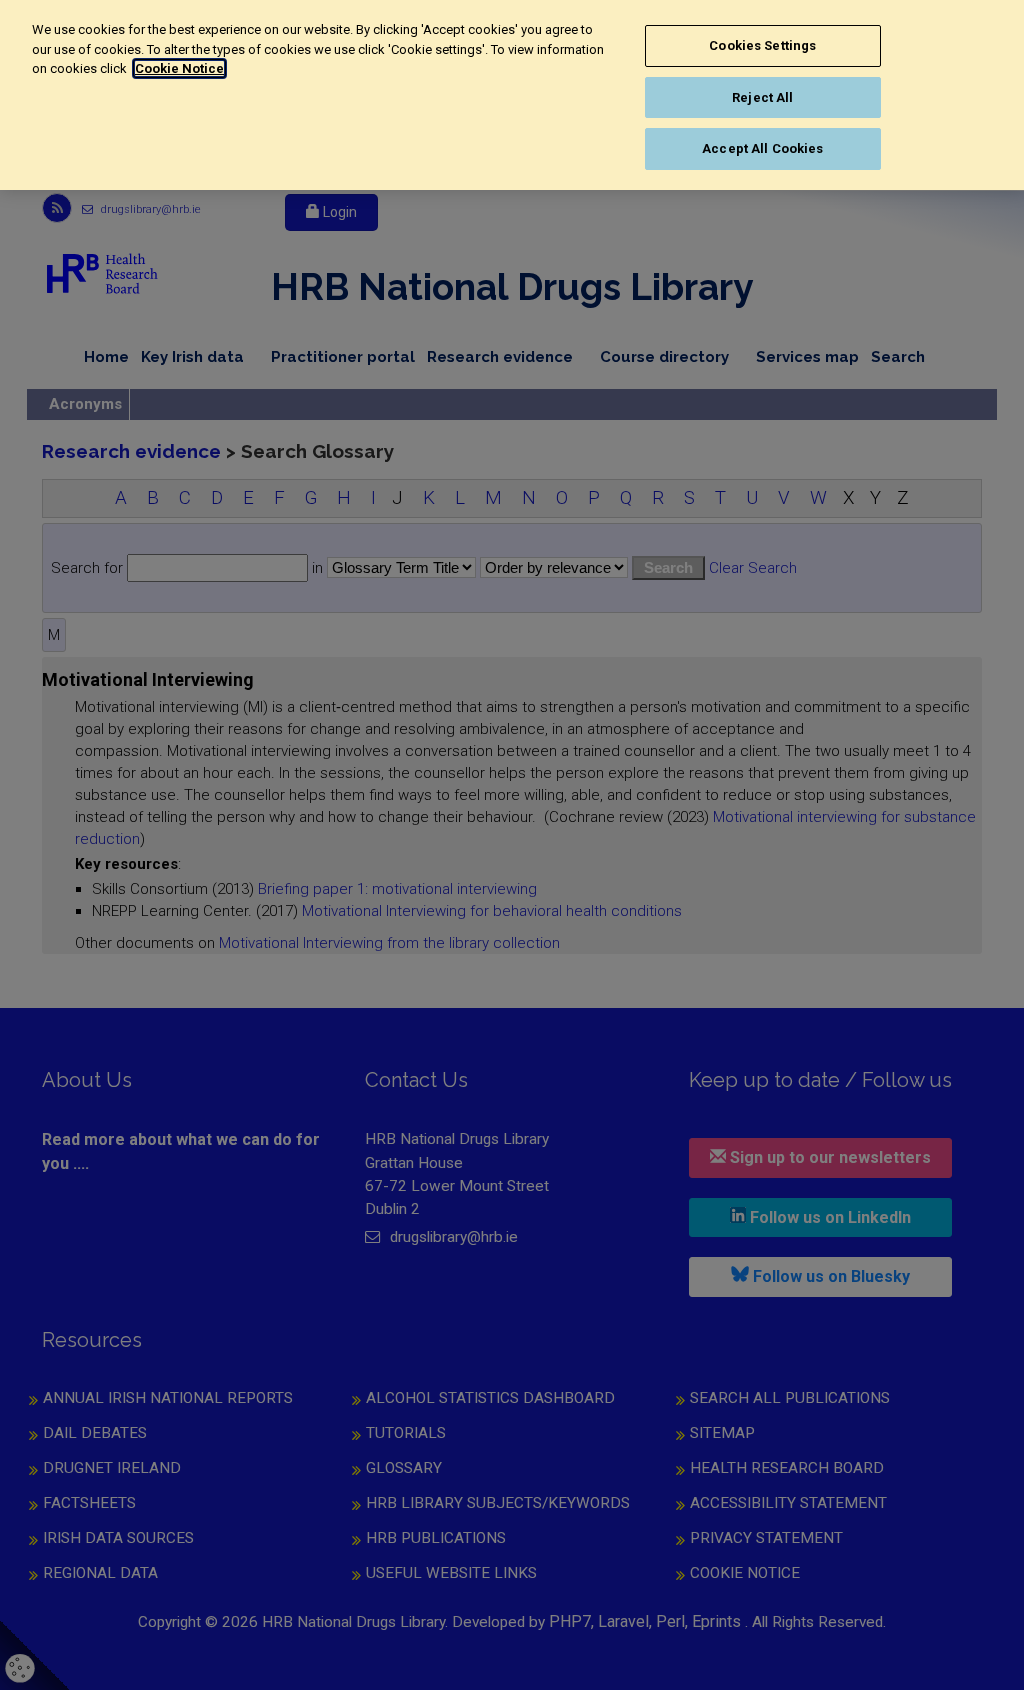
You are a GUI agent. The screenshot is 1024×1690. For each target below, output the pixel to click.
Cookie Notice (179, 68)
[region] (512, 95)
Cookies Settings (762, 45)
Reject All (762, 97)
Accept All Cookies (762, 148)
